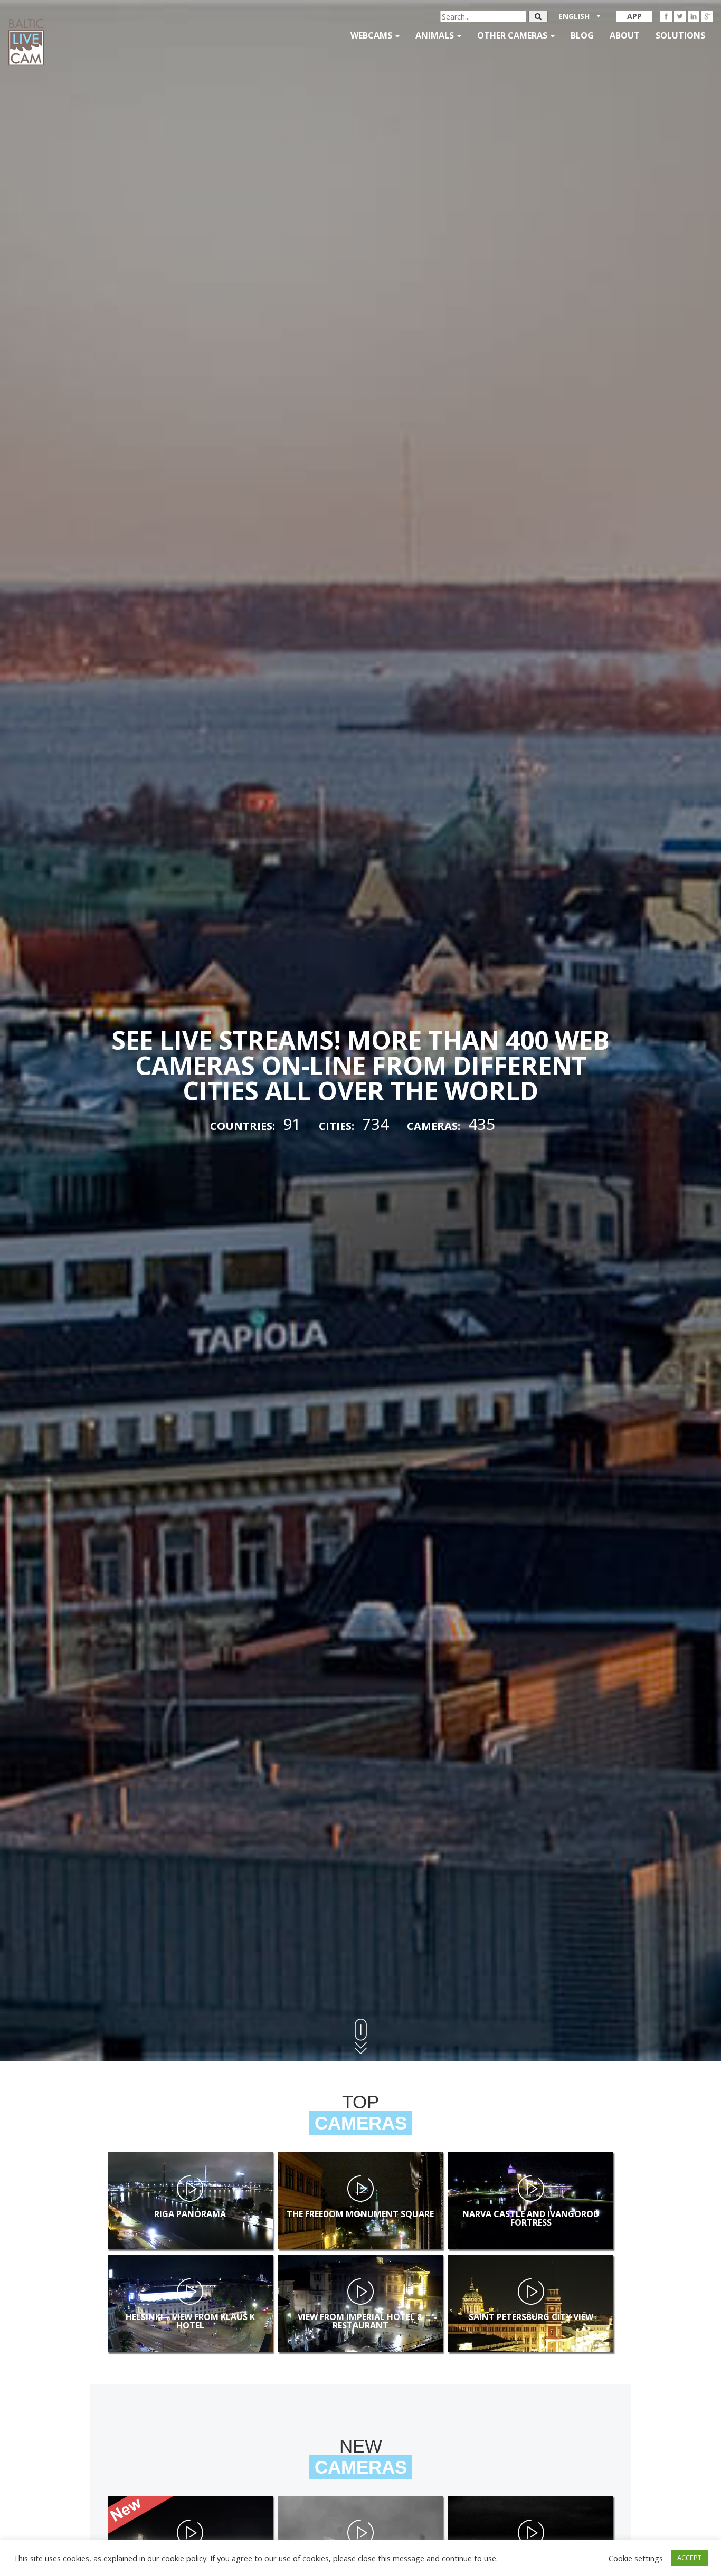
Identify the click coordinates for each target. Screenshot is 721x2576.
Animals (436, 35)
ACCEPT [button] (689, 2558)
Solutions (680, 35)
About (625, 35)
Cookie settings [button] (636, 2558)
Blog (582, 35)
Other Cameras (513, 35)
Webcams (372, 35)
